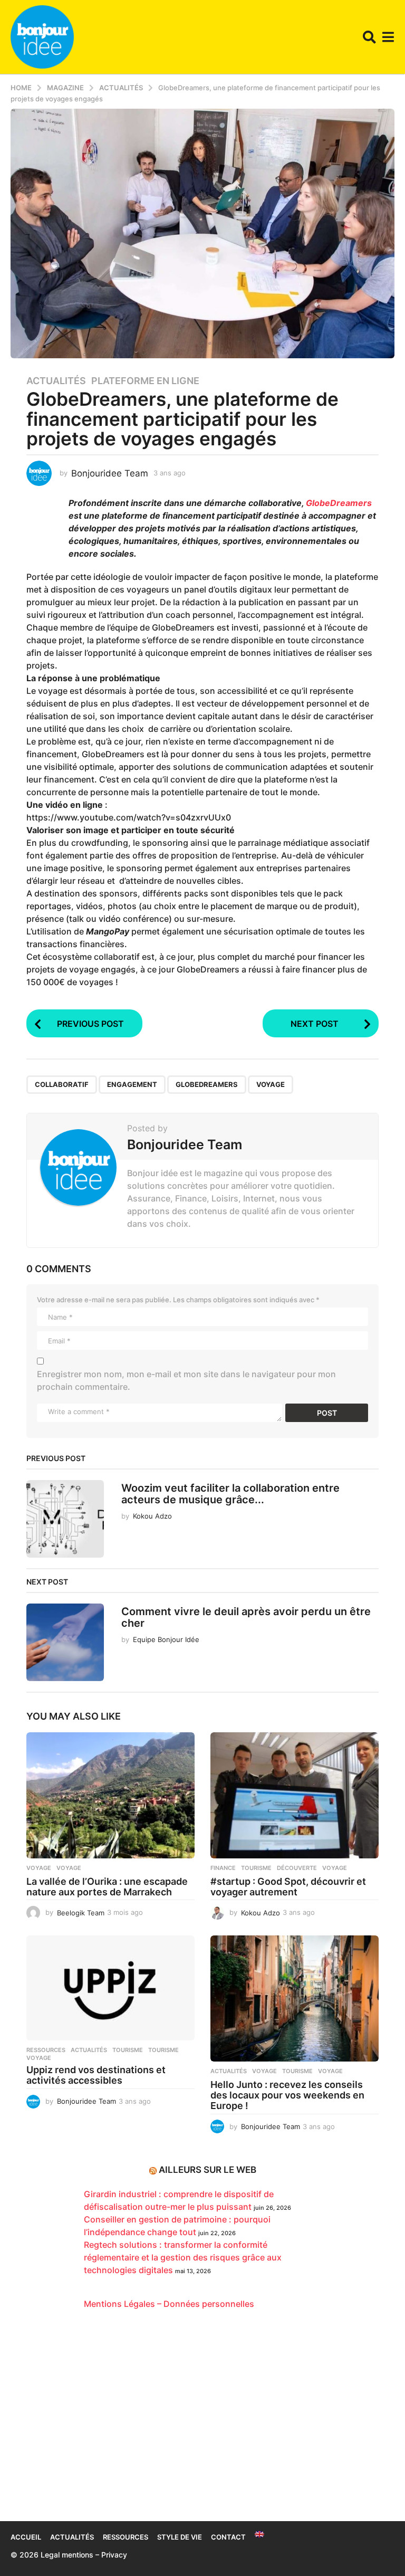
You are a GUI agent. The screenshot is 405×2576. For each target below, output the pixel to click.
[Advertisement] (202, 2421)
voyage (271, 1084)
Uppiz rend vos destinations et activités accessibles (96, 2075)
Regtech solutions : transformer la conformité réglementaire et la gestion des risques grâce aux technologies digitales (183, 2257)
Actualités (56, 381)
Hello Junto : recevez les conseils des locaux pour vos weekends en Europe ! (287, 2095)
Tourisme (256, 1868)
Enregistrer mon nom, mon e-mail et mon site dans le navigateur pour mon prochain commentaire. (186, 1380)
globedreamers (207, 1084)
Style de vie (180, 2537)
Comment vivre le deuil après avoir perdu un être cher (246, 1617)
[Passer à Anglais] (259, 2534)
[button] (369, 37)
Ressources (46, 2050)
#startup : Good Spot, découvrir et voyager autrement (288, 1887)
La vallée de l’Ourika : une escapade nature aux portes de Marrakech (107, 1887)
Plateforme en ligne (145, 381)
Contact (228, 2537)
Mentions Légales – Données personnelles (169, 2304)
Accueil (26, 2537)
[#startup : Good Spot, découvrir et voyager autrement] (295, 1795)
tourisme (163, 2050)
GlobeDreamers (339, 503)
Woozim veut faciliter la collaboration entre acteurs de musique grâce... (230, 1494)
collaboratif (62, 1084)
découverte (297, 1868)
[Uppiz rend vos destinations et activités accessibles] (110, 1988)
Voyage (39, 1868)
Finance (223, 1868)
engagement (132, 1084)
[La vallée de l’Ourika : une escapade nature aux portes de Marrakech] (110, 1795)
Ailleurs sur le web (208, 2170)
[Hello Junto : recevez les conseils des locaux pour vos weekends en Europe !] (295, 1998)
